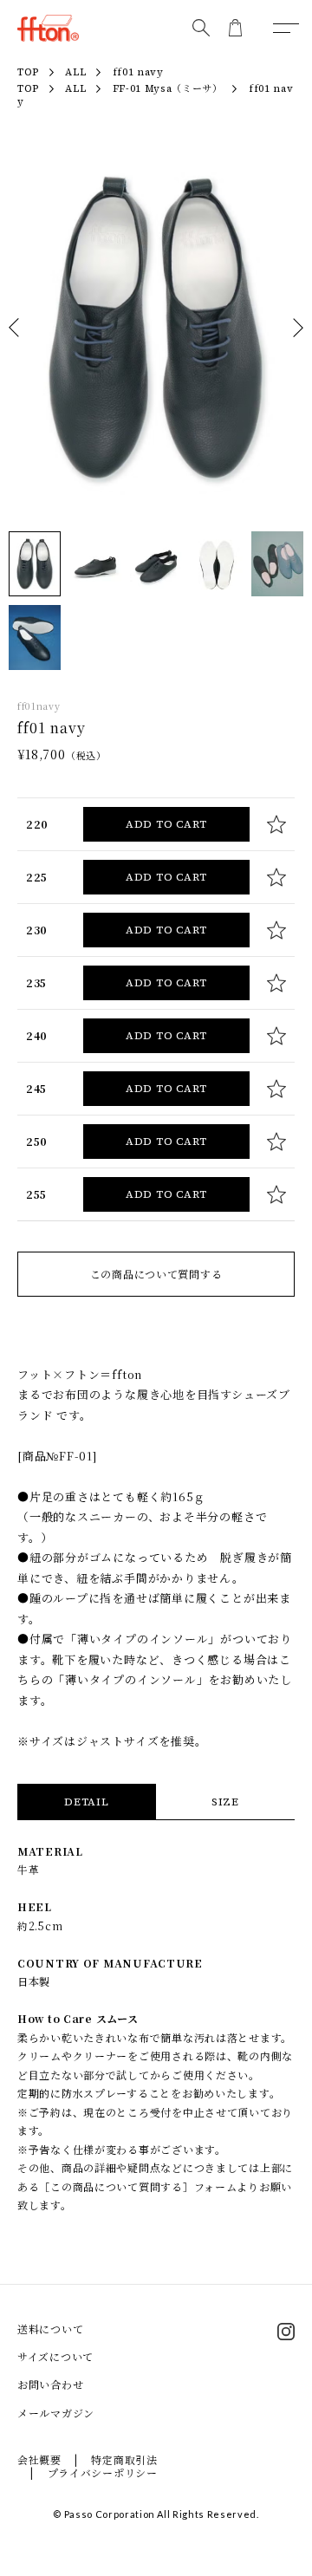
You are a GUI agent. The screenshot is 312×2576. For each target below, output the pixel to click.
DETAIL (86, 1802)
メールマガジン (56, 2413)
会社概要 (39, 2459)
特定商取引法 (124, 2459)
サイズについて (55, 2356)
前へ (14, 328)
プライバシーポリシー (103, 2472)
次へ (298, 328)
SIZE (225, 1802)
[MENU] (286, 28)
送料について (50, 2329)
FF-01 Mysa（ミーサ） (168, 89)
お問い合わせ (50, 2384)
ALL (75, 89)
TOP (28, 89)
